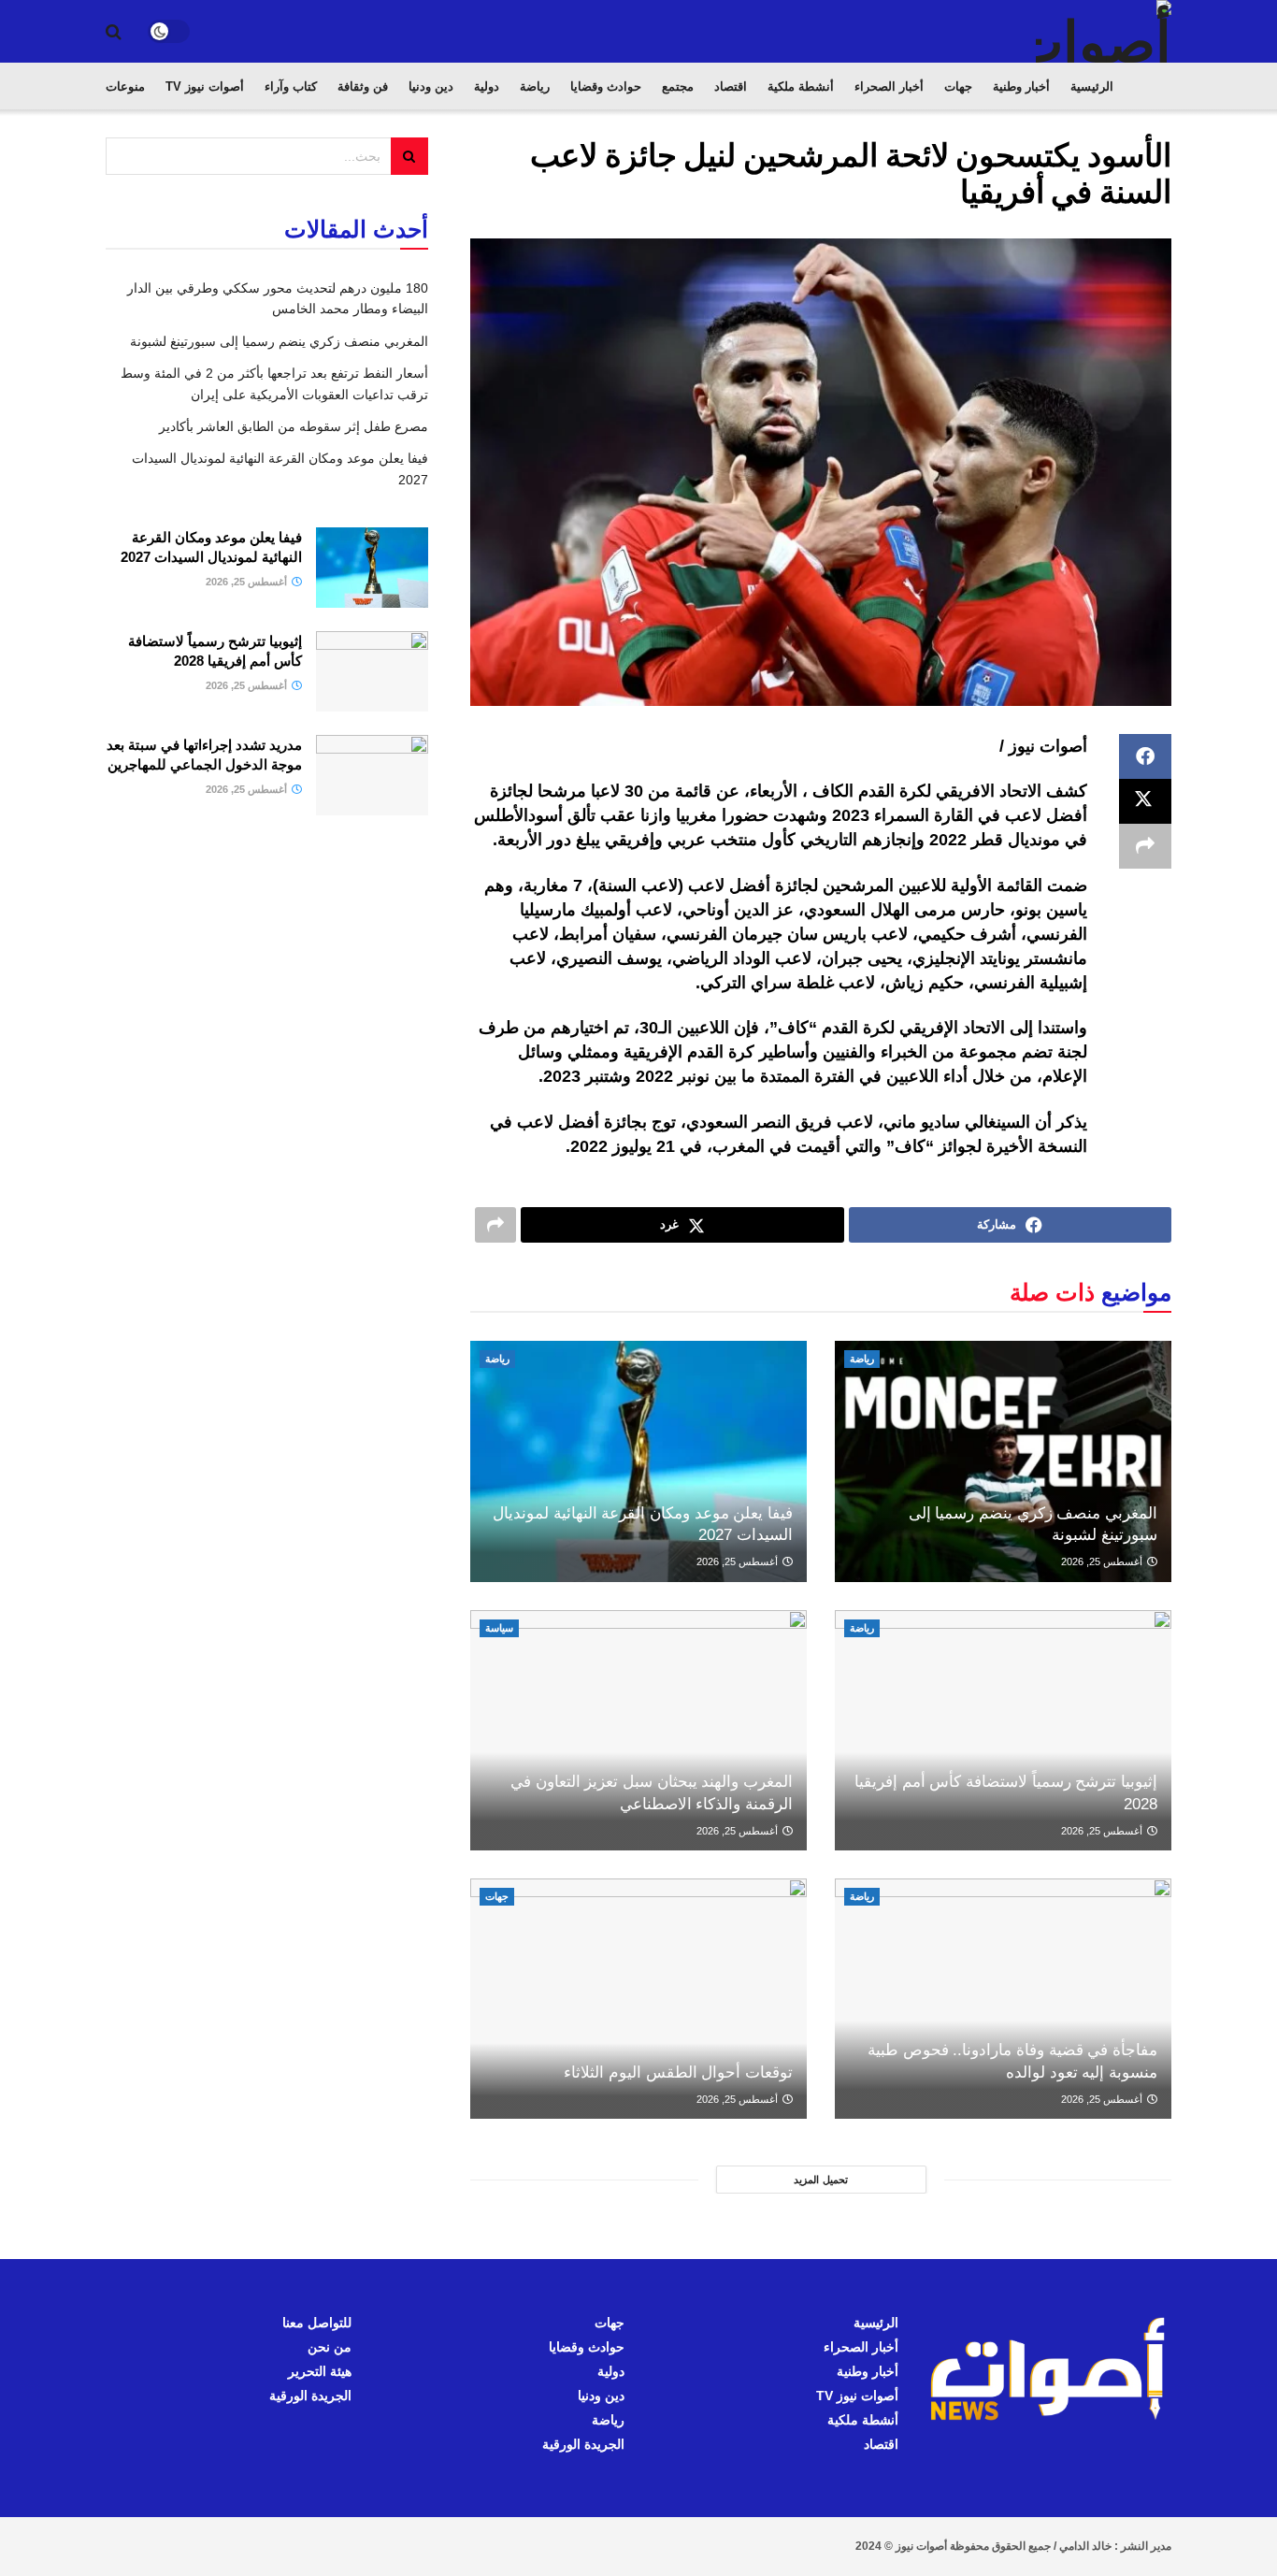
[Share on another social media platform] (1145, 846)
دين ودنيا (431, 86)
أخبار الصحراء (889, 86)
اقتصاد (731, 86)
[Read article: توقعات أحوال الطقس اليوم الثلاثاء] (638, 1999)
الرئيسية (1092, 86)
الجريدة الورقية (583, 2444)
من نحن (330, 2347)
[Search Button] (114, 32)
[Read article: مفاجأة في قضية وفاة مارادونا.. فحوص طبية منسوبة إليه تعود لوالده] (1003, 1999)
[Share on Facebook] (1145, 756)
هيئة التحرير (320, 2371)
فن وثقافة (363, 86)
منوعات (125, 86)
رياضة (535, 86)
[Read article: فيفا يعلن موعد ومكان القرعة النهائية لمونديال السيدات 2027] (638, 1461)
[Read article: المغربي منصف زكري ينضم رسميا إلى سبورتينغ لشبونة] (1003, 1461)
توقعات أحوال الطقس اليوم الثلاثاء (678, 2072)
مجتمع (678, 86)
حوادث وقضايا (606, 86)
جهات (958, 86)
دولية (487, 86)
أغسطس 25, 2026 (1103, 1561)
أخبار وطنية (1021, 86)
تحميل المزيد (821, 2180)
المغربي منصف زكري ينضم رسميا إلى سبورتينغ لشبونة (279, 341)
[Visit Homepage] (1104, 31)
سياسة (499, 1628)
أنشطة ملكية (801, 86)
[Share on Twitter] (1145, 801)
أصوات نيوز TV (205, 86)
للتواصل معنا (317, 2323)
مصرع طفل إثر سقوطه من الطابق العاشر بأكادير (294, 426)
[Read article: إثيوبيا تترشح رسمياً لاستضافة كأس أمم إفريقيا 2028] (1003, 1730)
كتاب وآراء (291, 86)
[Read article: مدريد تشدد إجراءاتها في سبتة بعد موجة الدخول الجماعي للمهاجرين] (372, 775)
